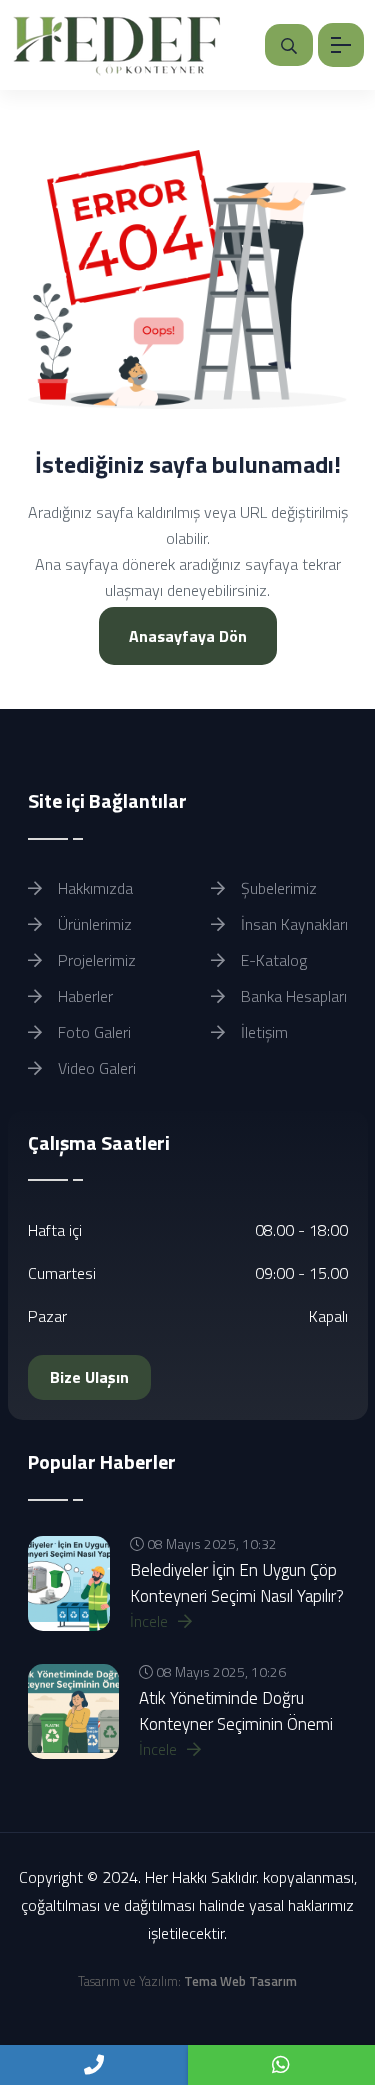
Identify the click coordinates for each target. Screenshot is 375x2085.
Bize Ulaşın (89, 1377)
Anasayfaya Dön (188, 636)
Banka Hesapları (292, 996)
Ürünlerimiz (93, 924)
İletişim (262, 1032)
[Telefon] (94, 2065)
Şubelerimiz (277, 888)
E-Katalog (272, 960)
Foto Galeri (92, 1032)
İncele (151, 1621)
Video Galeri (95, 1068)
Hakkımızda (93, 888)
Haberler (83, 996)
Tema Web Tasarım (240, 1981)
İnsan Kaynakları (292, 924)
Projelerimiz (95, 960)
